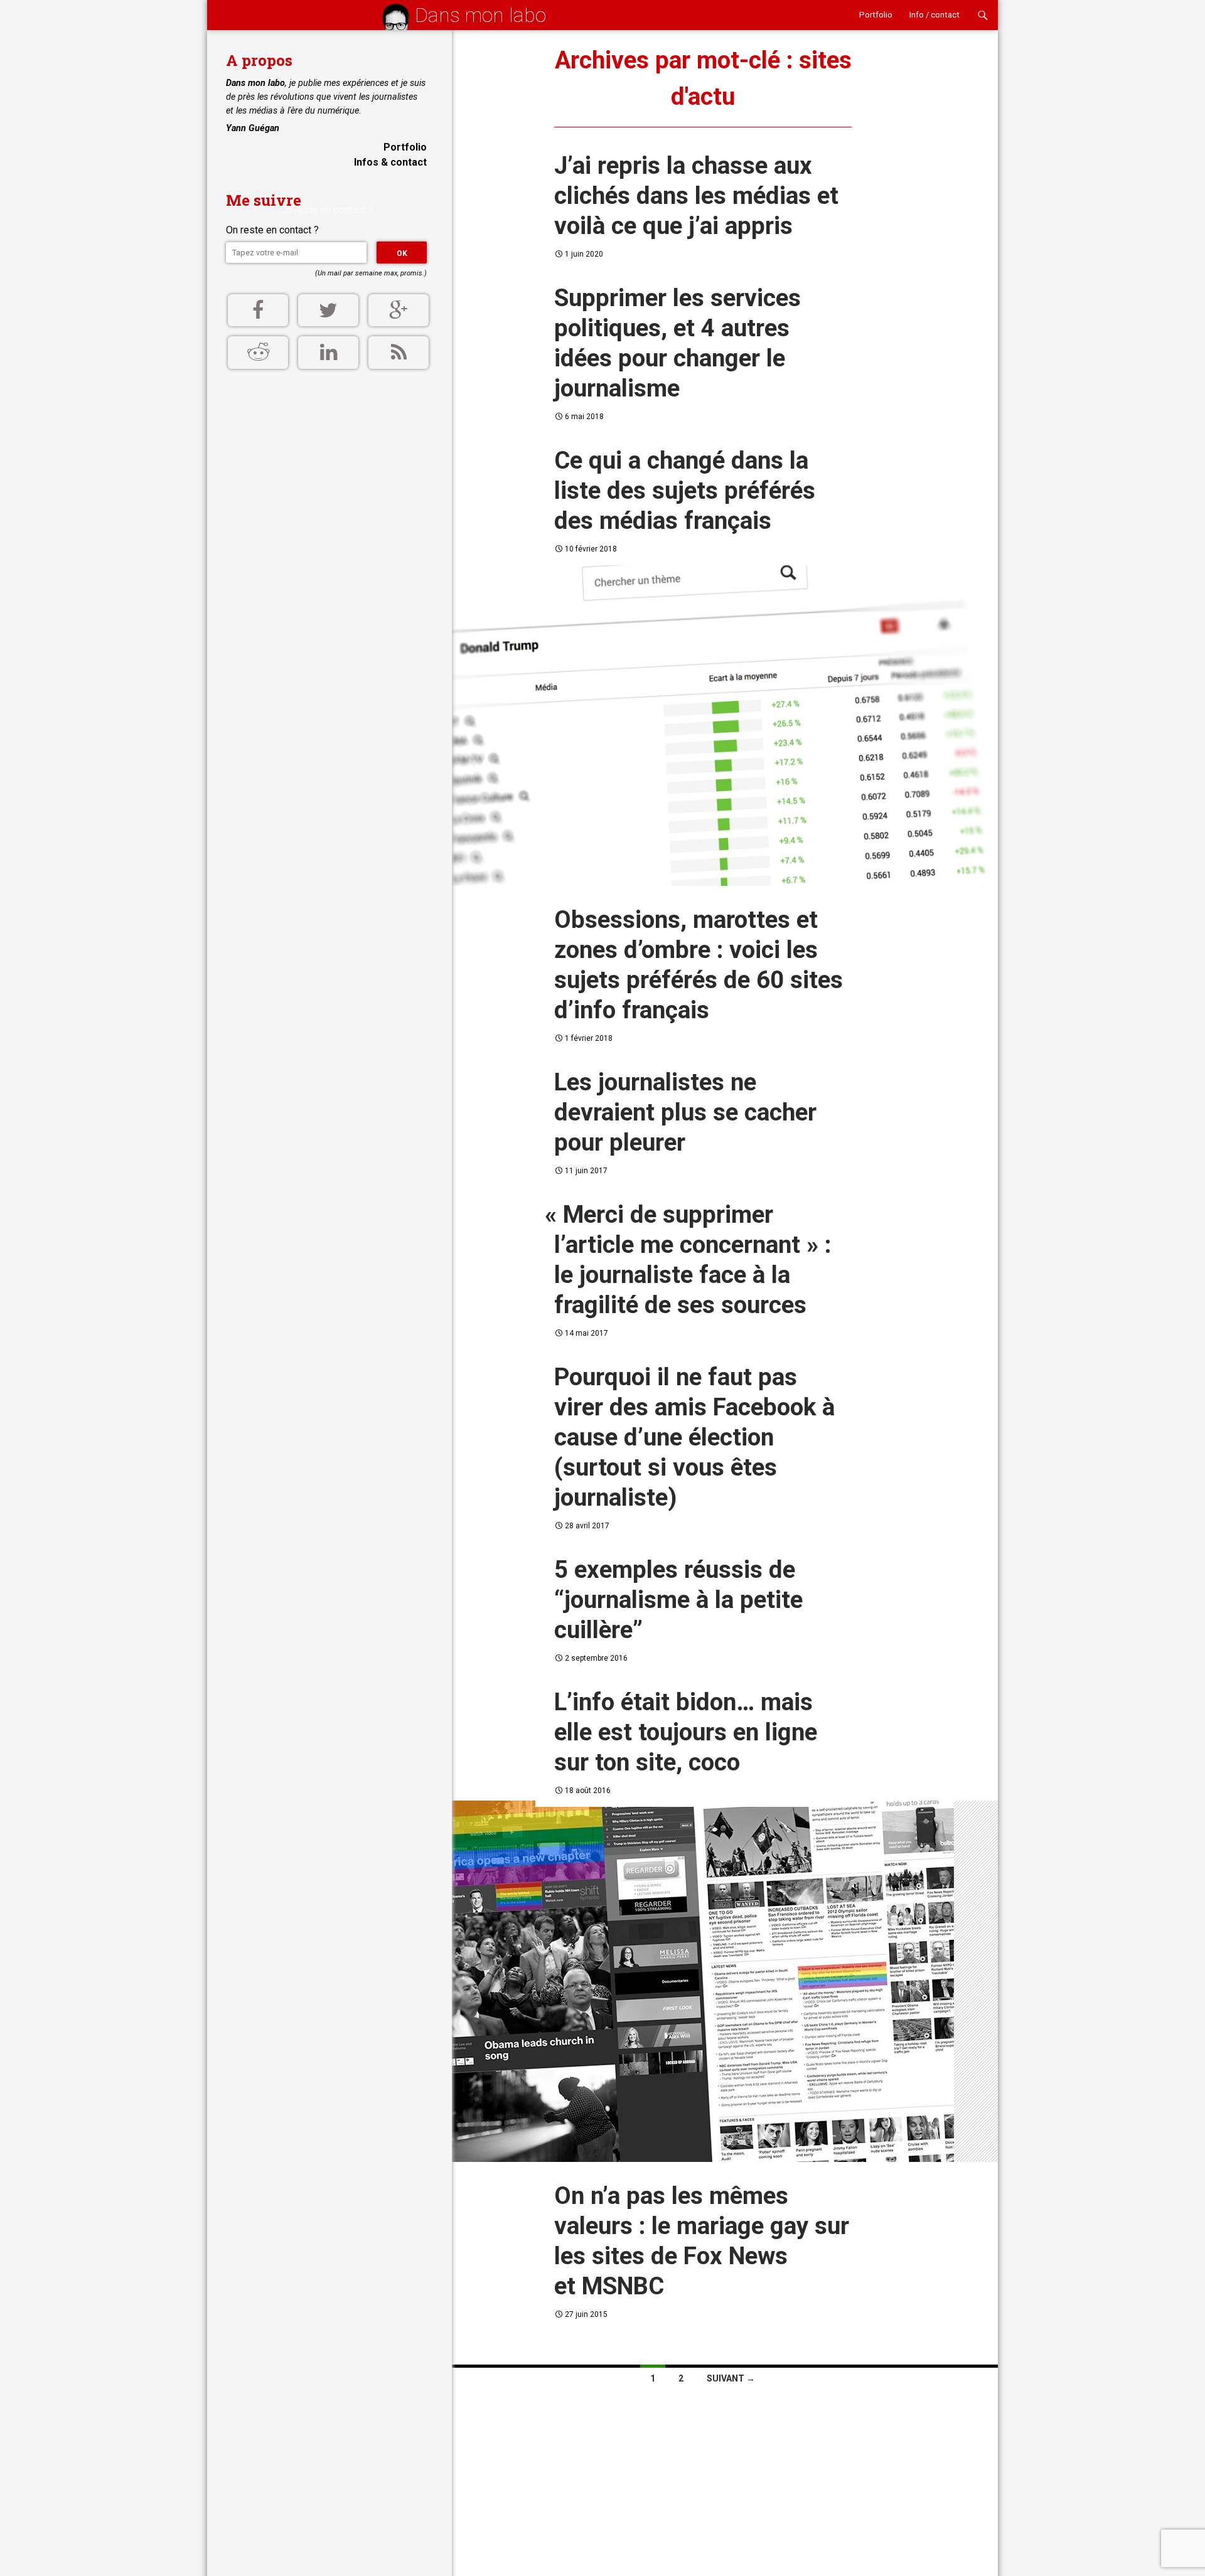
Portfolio (876, 15)
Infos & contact (390, 162)
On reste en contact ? (272, 230)
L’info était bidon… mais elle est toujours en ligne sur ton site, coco (686, 1732)
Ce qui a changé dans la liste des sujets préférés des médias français (685, 490)
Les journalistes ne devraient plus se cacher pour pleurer (685, 1112)
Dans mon (480, 15)
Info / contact (935, 15)
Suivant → (731, 2378)
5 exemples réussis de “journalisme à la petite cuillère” (678, 1599)
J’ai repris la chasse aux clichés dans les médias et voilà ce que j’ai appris (696, 195)
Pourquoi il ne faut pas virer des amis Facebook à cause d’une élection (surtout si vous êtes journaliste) (694, 1437)
